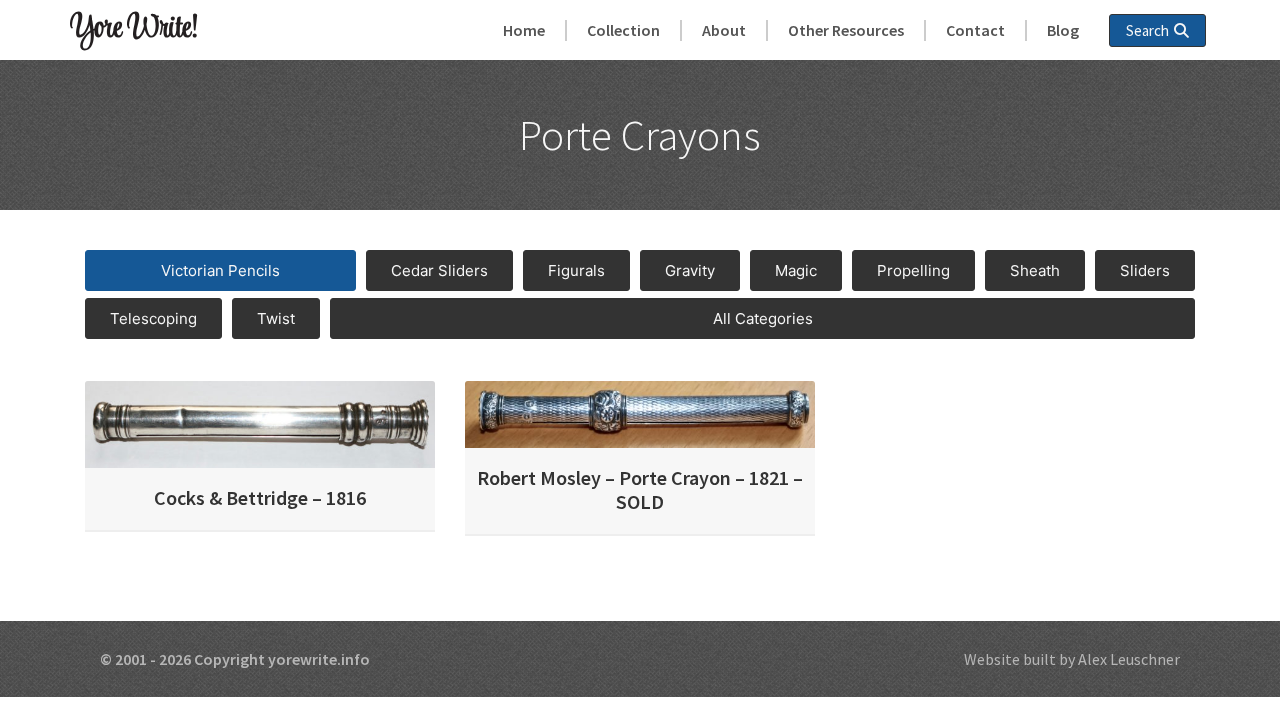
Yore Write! (133, 29)
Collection (623, 30)
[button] (220, 270)
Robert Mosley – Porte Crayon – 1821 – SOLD (640, 489)
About (724, 30)
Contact (975, 30)
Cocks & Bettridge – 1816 (260, 497)
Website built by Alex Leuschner (1072, 659)
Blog (1063, 30)
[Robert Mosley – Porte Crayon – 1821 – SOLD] (640, 413)
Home (524, 30)
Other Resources (846, 30)
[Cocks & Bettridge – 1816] (260, 423)
